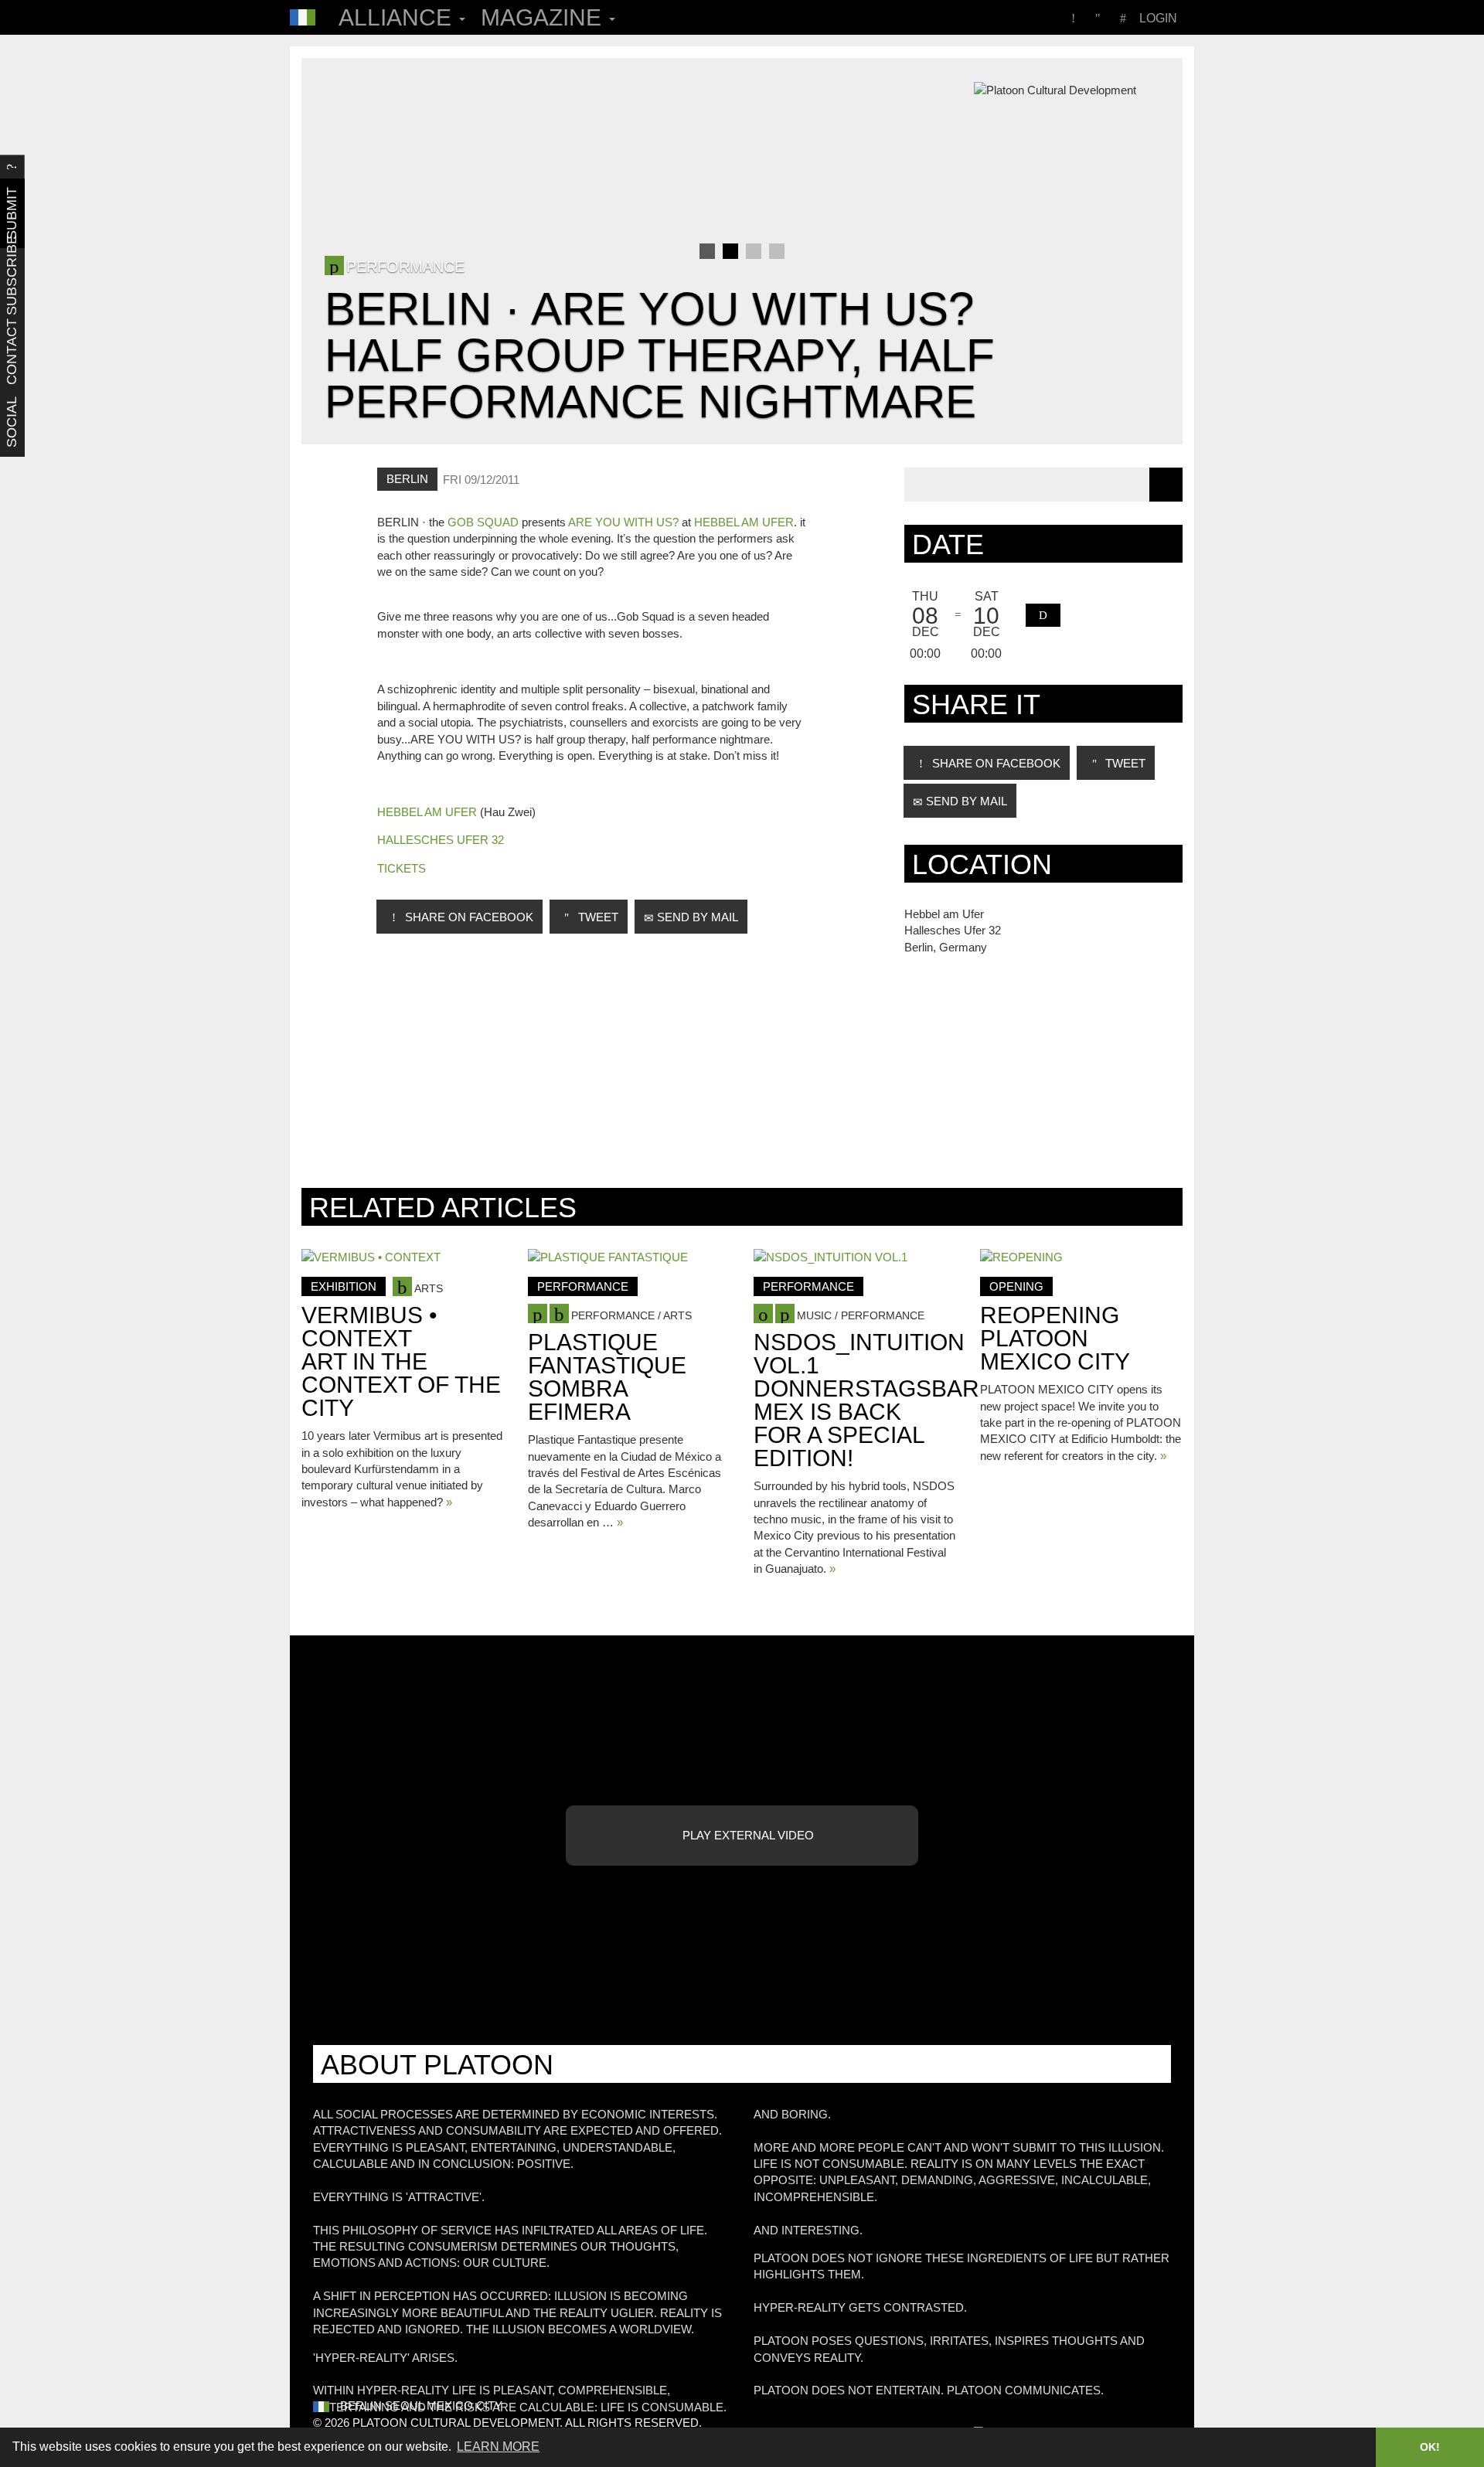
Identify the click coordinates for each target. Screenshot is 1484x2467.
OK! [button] (1430, 2447)
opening (1016, 1286)
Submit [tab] (12, 213)
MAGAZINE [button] (544, 17)
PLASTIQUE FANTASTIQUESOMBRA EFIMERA (607, 1377)
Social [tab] (12, 422)
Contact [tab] (12, 352)
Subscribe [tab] (12, 283)
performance (583, 1286)
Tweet (597, 917)
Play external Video (747, 1835)
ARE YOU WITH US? (623, 522)
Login (1158, 18)
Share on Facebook (468, 917)
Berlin (407, 479)
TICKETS (402, 868)
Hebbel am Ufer (744, 522)
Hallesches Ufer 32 (441, 840)
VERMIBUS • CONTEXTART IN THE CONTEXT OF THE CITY (401, 1361)
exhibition (344, 1286)
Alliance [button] (398, 17)
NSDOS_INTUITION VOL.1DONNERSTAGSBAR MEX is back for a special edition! (866, 1400)
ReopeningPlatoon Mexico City (1055, 1338)
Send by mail (696, 917)
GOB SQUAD (483, 522)
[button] (1043, 615)
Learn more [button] (498, 2447)
